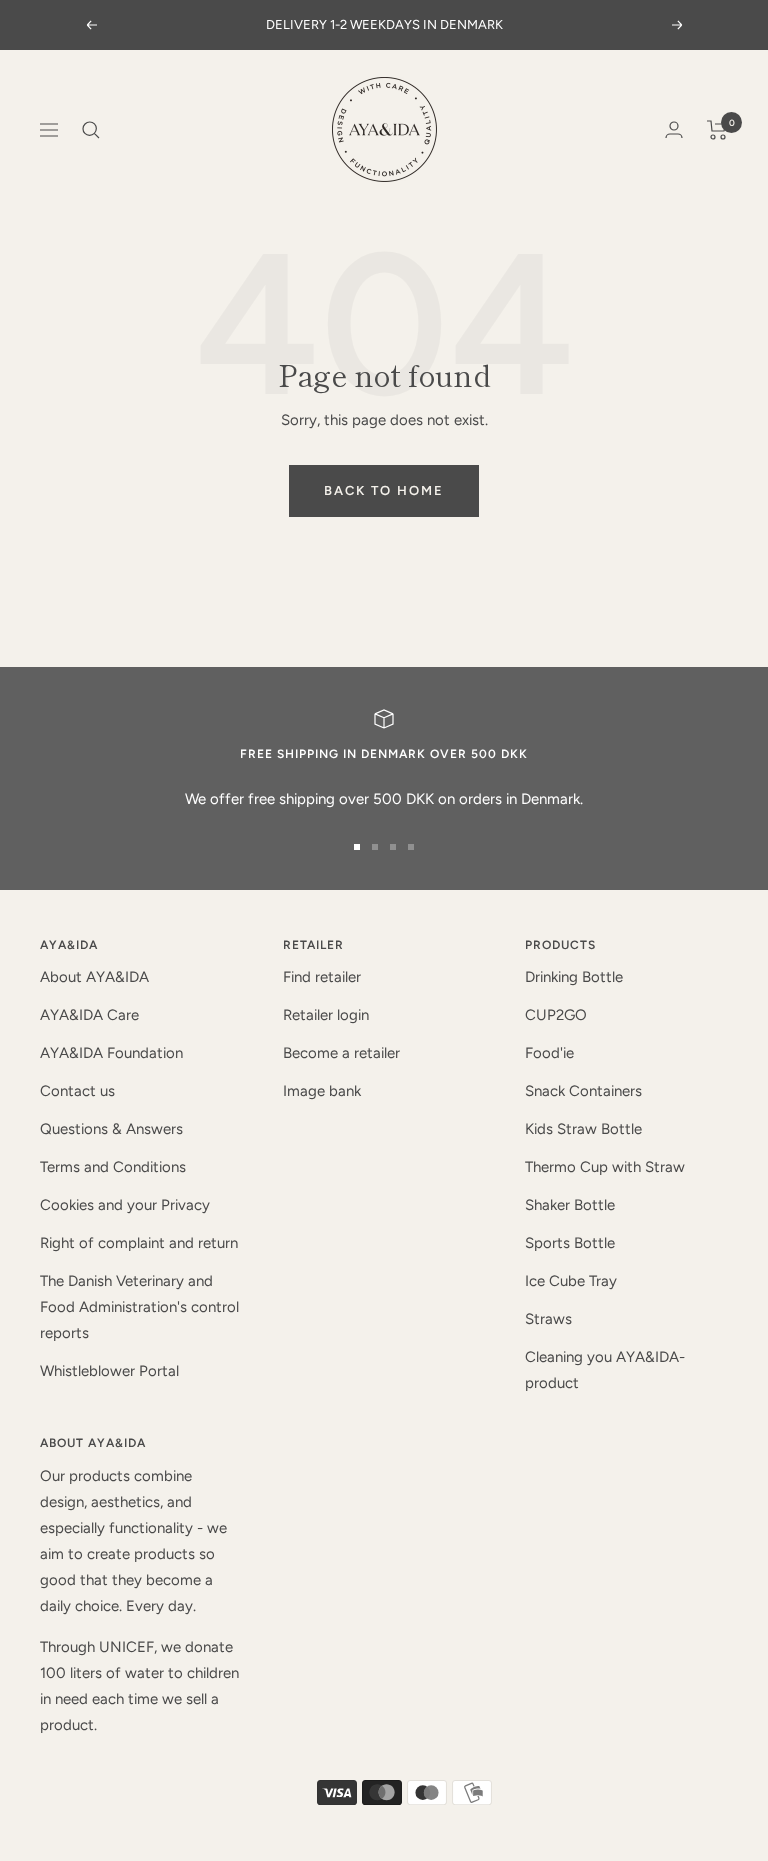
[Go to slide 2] (375, 847)
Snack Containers (583, 1091)
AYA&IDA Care (89, 1015)
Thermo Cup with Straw (605, 1167)
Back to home (384, 490)
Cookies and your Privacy (125, 1205)
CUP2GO (556, 1015)
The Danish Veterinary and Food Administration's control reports (139, 1307)
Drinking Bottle (574, 977)
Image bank (322, 1091)
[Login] (674, 129)
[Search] (91, 130)
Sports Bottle (570, 1243)
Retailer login (326, 1015)
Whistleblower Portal (109, 1371)
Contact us (77, 1091)
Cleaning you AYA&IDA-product (605, 1370)
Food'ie (549, 1053)
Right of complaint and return (139, 1243)
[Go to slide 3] (393, 847)
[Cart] (717, 130)
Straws (548, 1319)
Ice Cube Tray (571, 1281)
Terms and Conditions (113, 1167)
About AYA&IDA (94, 977)
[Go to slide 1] (357, 847)
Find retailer (322, 977)
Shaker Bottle (570, 1205)
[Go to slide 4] (411, 847)
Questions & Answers (111, 1129)
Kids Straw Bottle (583, 1129)
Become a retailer (341, 1053)
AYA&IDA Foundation (111, 1053)
